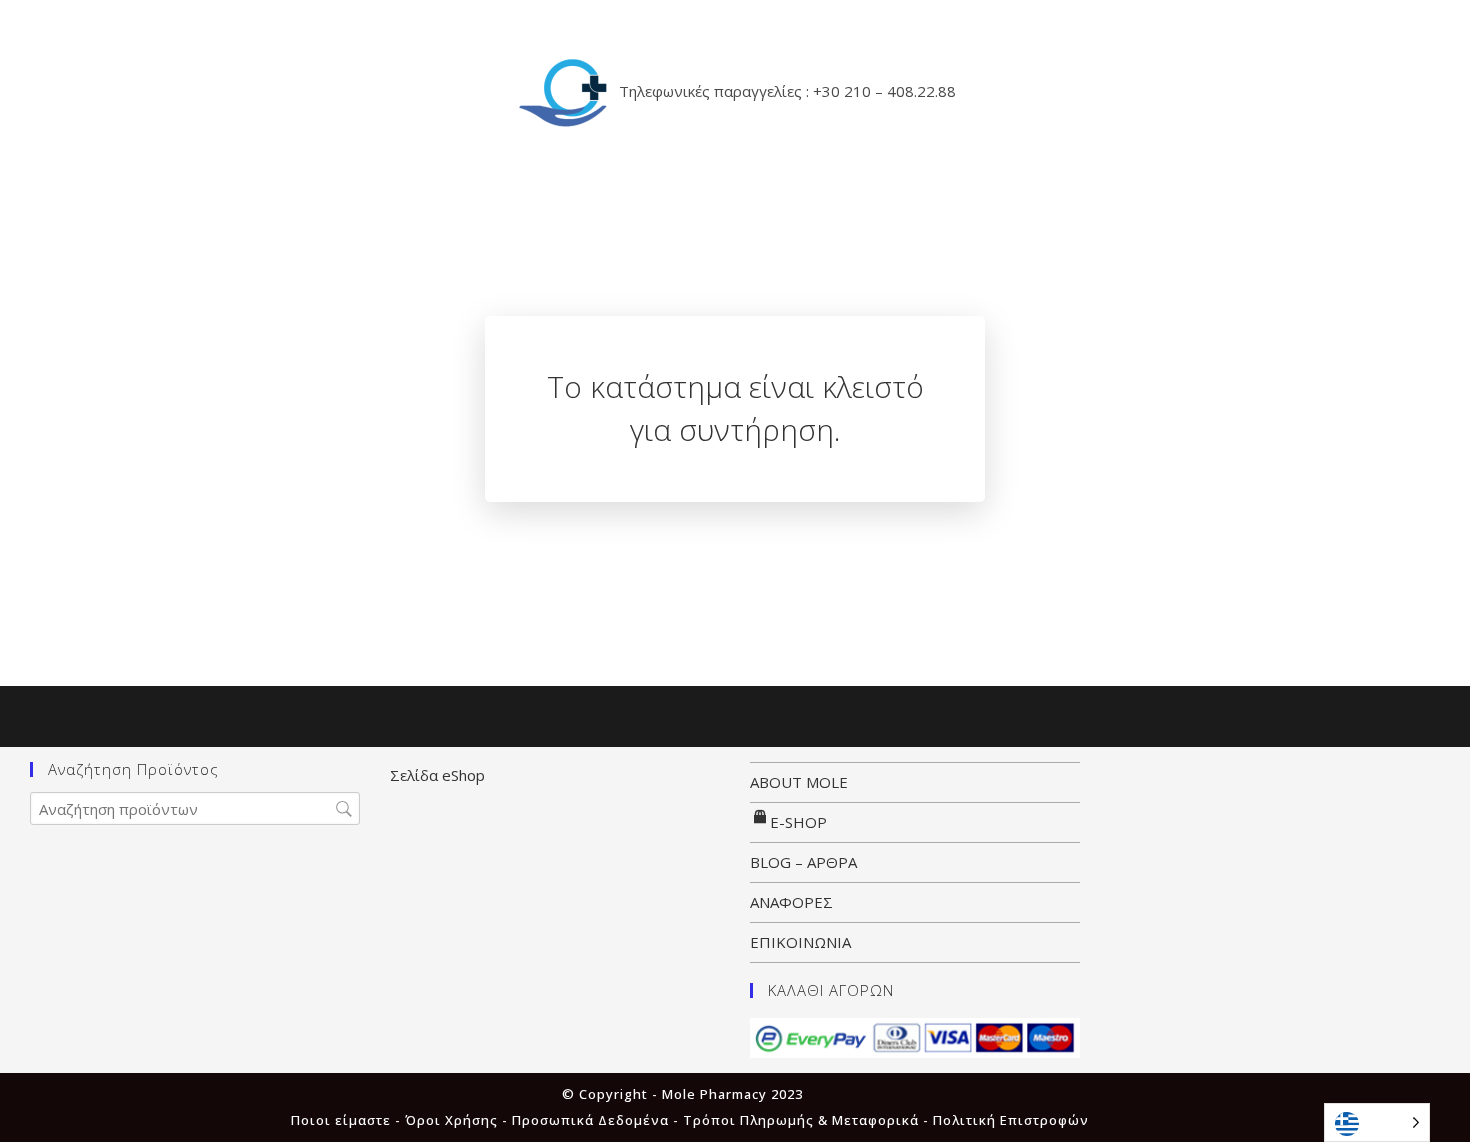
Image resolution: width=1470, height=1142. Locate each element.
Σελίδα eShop (437, 775)
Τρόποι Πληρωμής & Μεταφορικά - (808, 1120)
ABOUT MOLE (799, 782)
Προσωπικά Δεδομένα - (597, 1120)
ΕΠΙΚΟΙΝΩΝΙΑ (800, 942)
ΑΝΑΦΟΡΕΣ (791, 902)
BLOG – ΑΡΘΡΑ (803, 862)
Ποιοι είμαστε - (348, 1120)
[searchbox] (195, 808)
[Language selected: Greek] (1377, 1122)
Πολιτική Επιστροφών (1011, 1120)
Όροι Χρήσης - (458, 1120)
